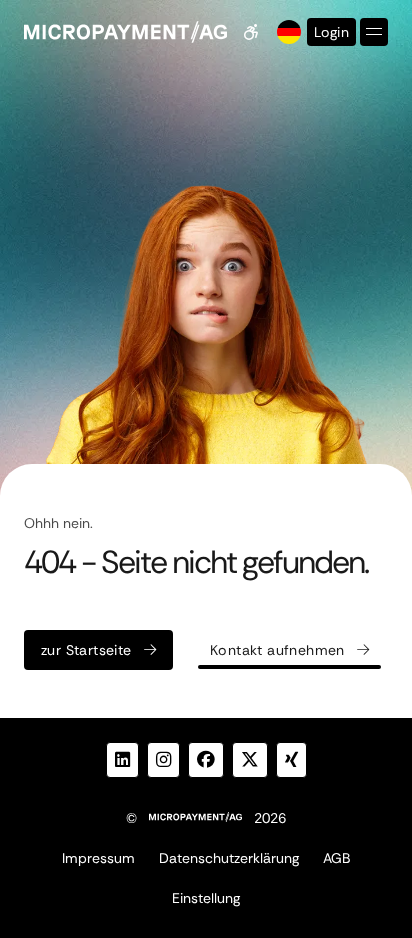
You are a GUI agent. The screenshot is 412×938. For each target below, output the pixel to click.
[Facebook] (206, 760)
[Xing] (291, 760)
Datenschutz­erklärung (229, 858)
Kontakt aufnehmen (277, 650)
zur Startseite (86, 650)
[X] (250, 760)
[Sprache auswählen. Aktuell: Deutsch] (287, 32)
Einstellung (206, 898)
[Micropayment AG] (125, 32)
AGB (336, 858)
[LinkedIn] (122, 760)
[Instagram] (163, 760)
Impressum (98, 858)
